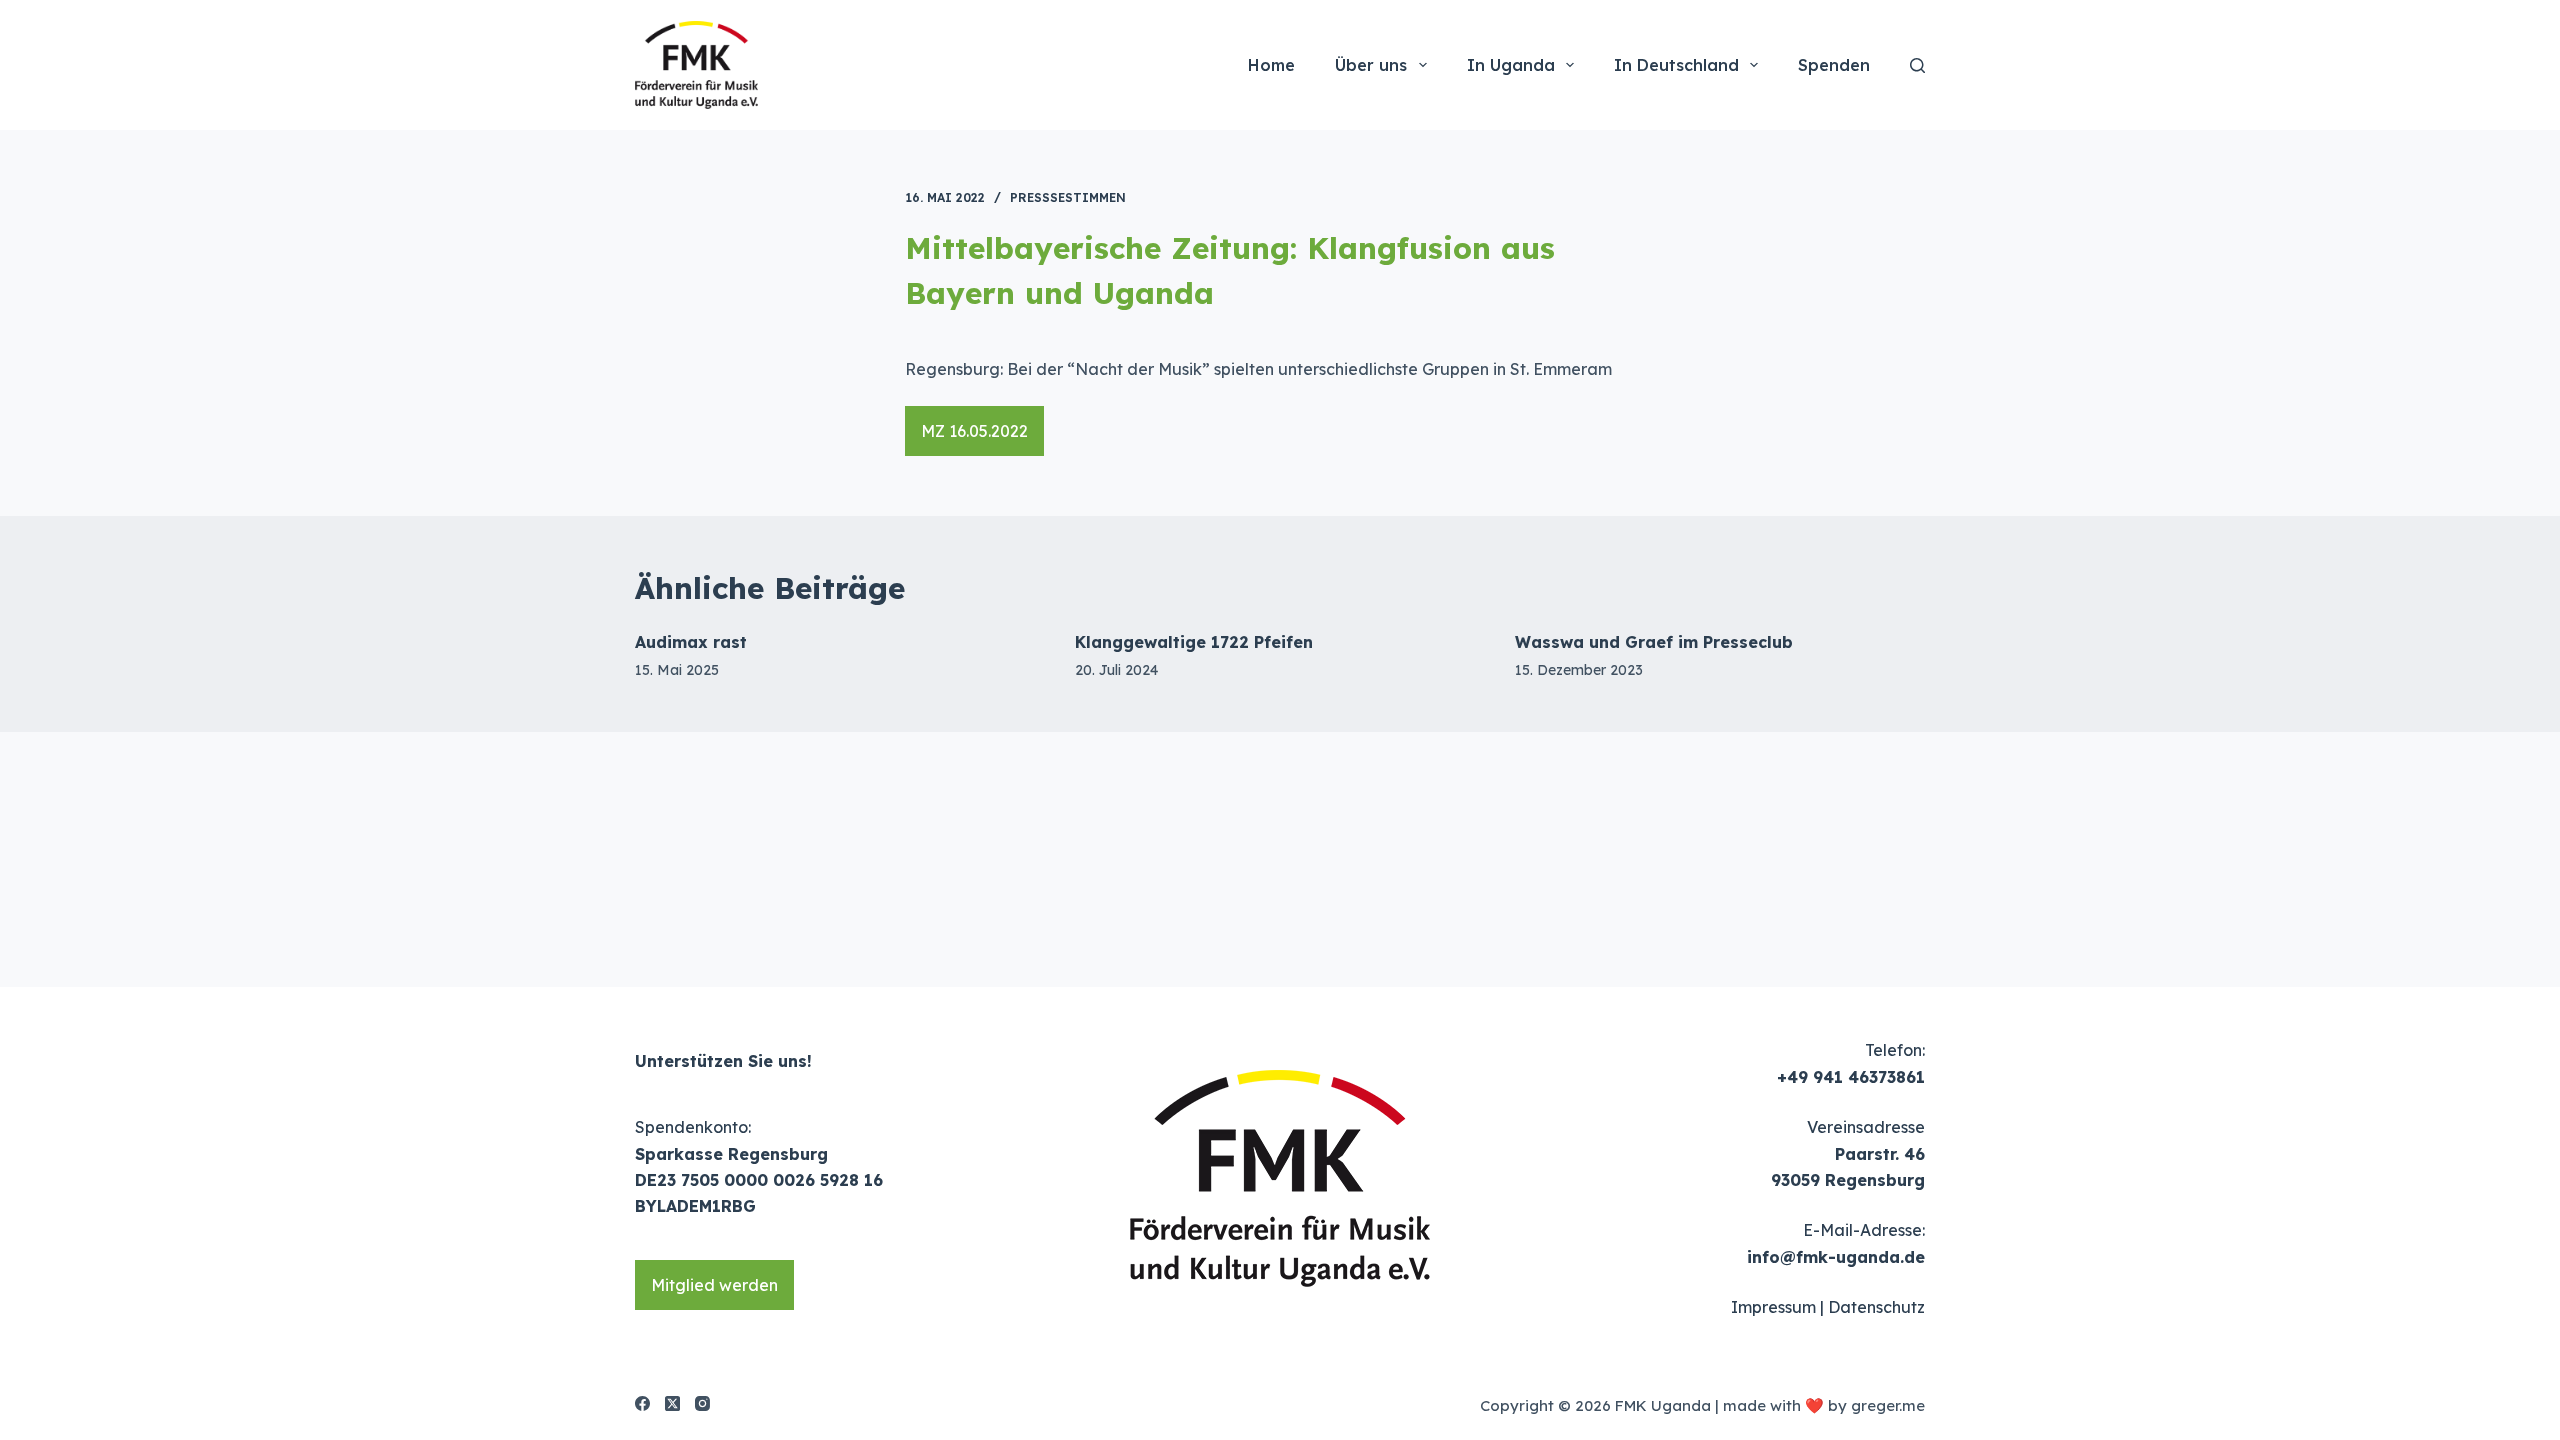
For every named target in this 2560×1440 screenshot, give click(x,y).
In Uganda (1511, 65)
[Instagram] (702, 1403)
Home (1271, 65)
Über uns (1371, 65)
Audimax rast (691, 642)
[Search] (1917, 65)
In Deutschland (1676, 65)
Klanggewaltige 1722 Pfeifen (1194, 642)
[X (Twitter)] (672, 1403)
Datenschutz (1876, 1307)
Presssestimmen (1068, 197)
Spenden (1834, 65)
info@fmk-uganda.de (1836, 1257)
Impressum (1773, 1307)
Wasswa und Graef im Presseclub (1654, 642)
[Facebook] (642, 1403)
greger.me (1888, 1405)
